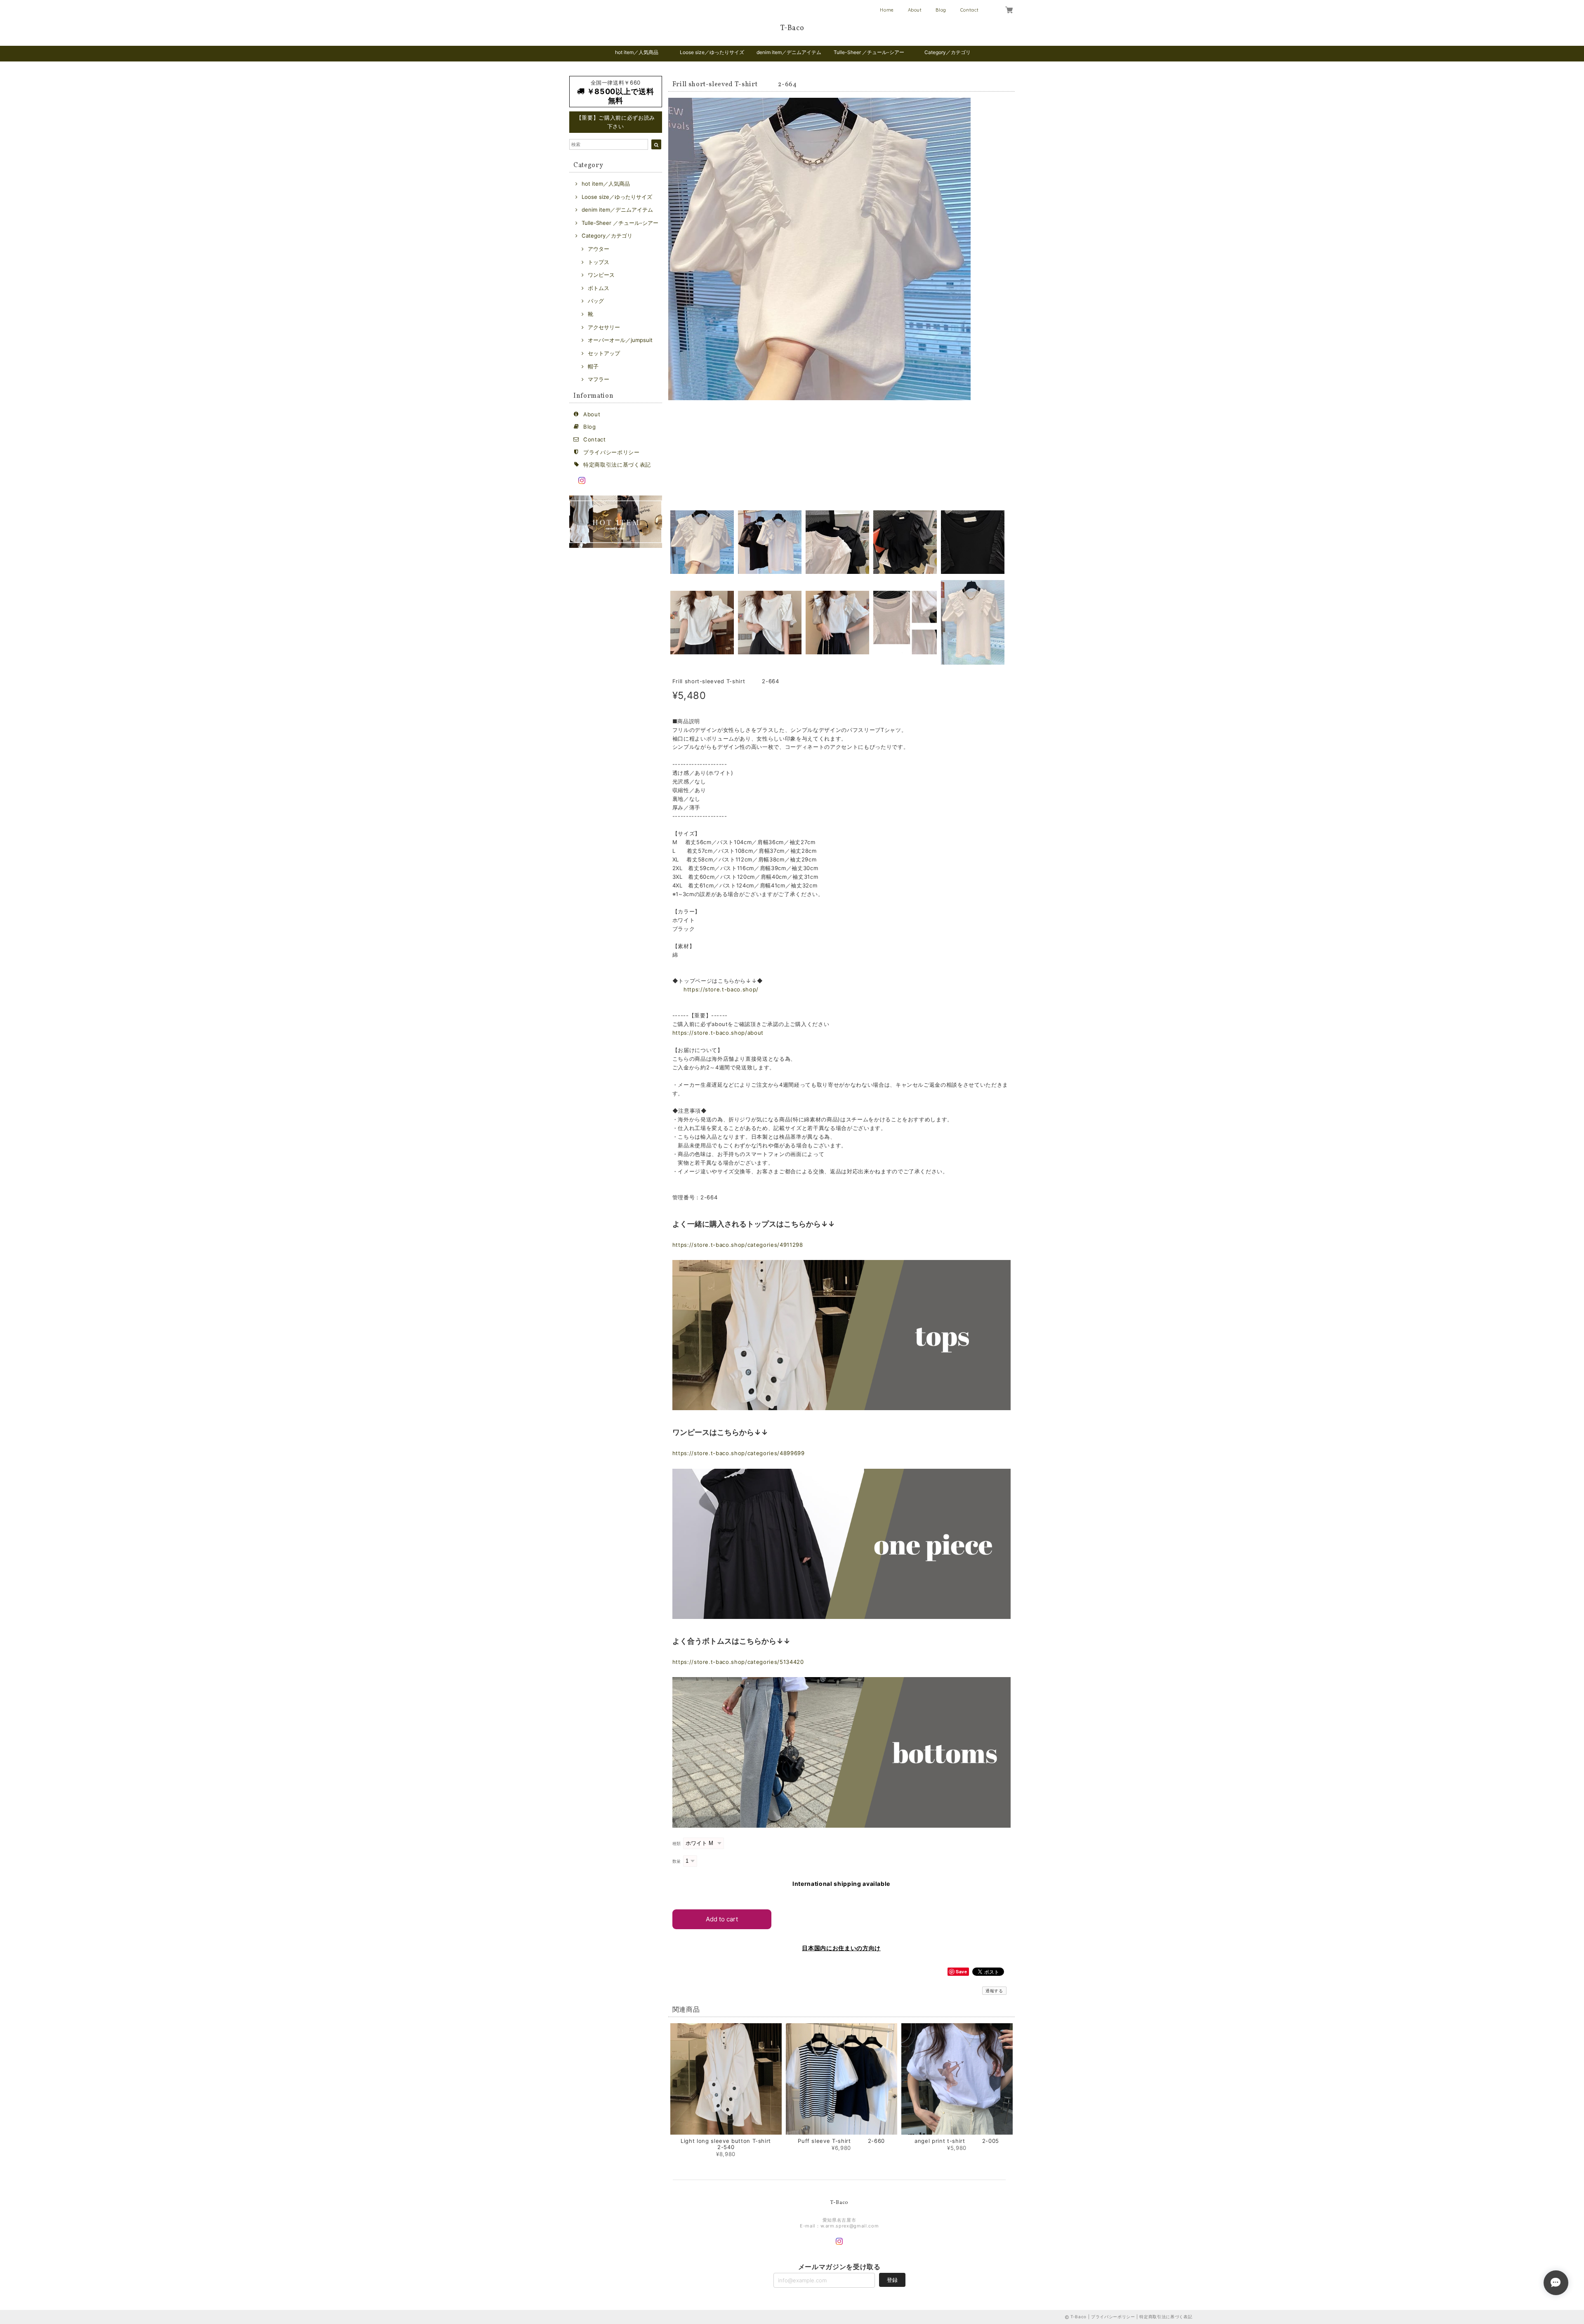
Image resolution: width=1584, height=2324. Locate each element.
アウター (599, 249)
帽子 (593, 366)
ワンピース (601, 275)
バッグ (596, 301)
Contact (970, 10)
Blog (941, 10)
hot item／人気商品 (637, 52)
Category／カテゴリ (948, 52)
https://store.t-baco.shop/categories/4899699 (739, 1453)
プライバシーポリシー (612, 452)
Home (887, 10)
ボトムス (599, 288)
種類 (677, 1844)
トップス (599, 262)
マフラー (599, 379)
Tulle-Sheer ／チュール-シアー (869, 52)
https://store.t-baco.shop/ (721, 989)
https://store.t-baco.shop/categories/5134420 (738, 1662)
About (915, 10)
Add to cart (722, 1919)
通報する (994, 1991)
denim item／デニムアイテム (789, 52)
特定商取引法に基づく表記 (617, 465)
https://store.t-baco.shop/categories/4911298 (738, 1245)
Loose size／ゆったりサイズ (712, 52)
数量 (677, 1861)
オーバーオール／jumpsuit (620, 340)
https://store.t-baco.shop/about (718, 1033)
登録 (892, 2280)
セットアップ (604, 353)
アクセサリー (604, 327)
